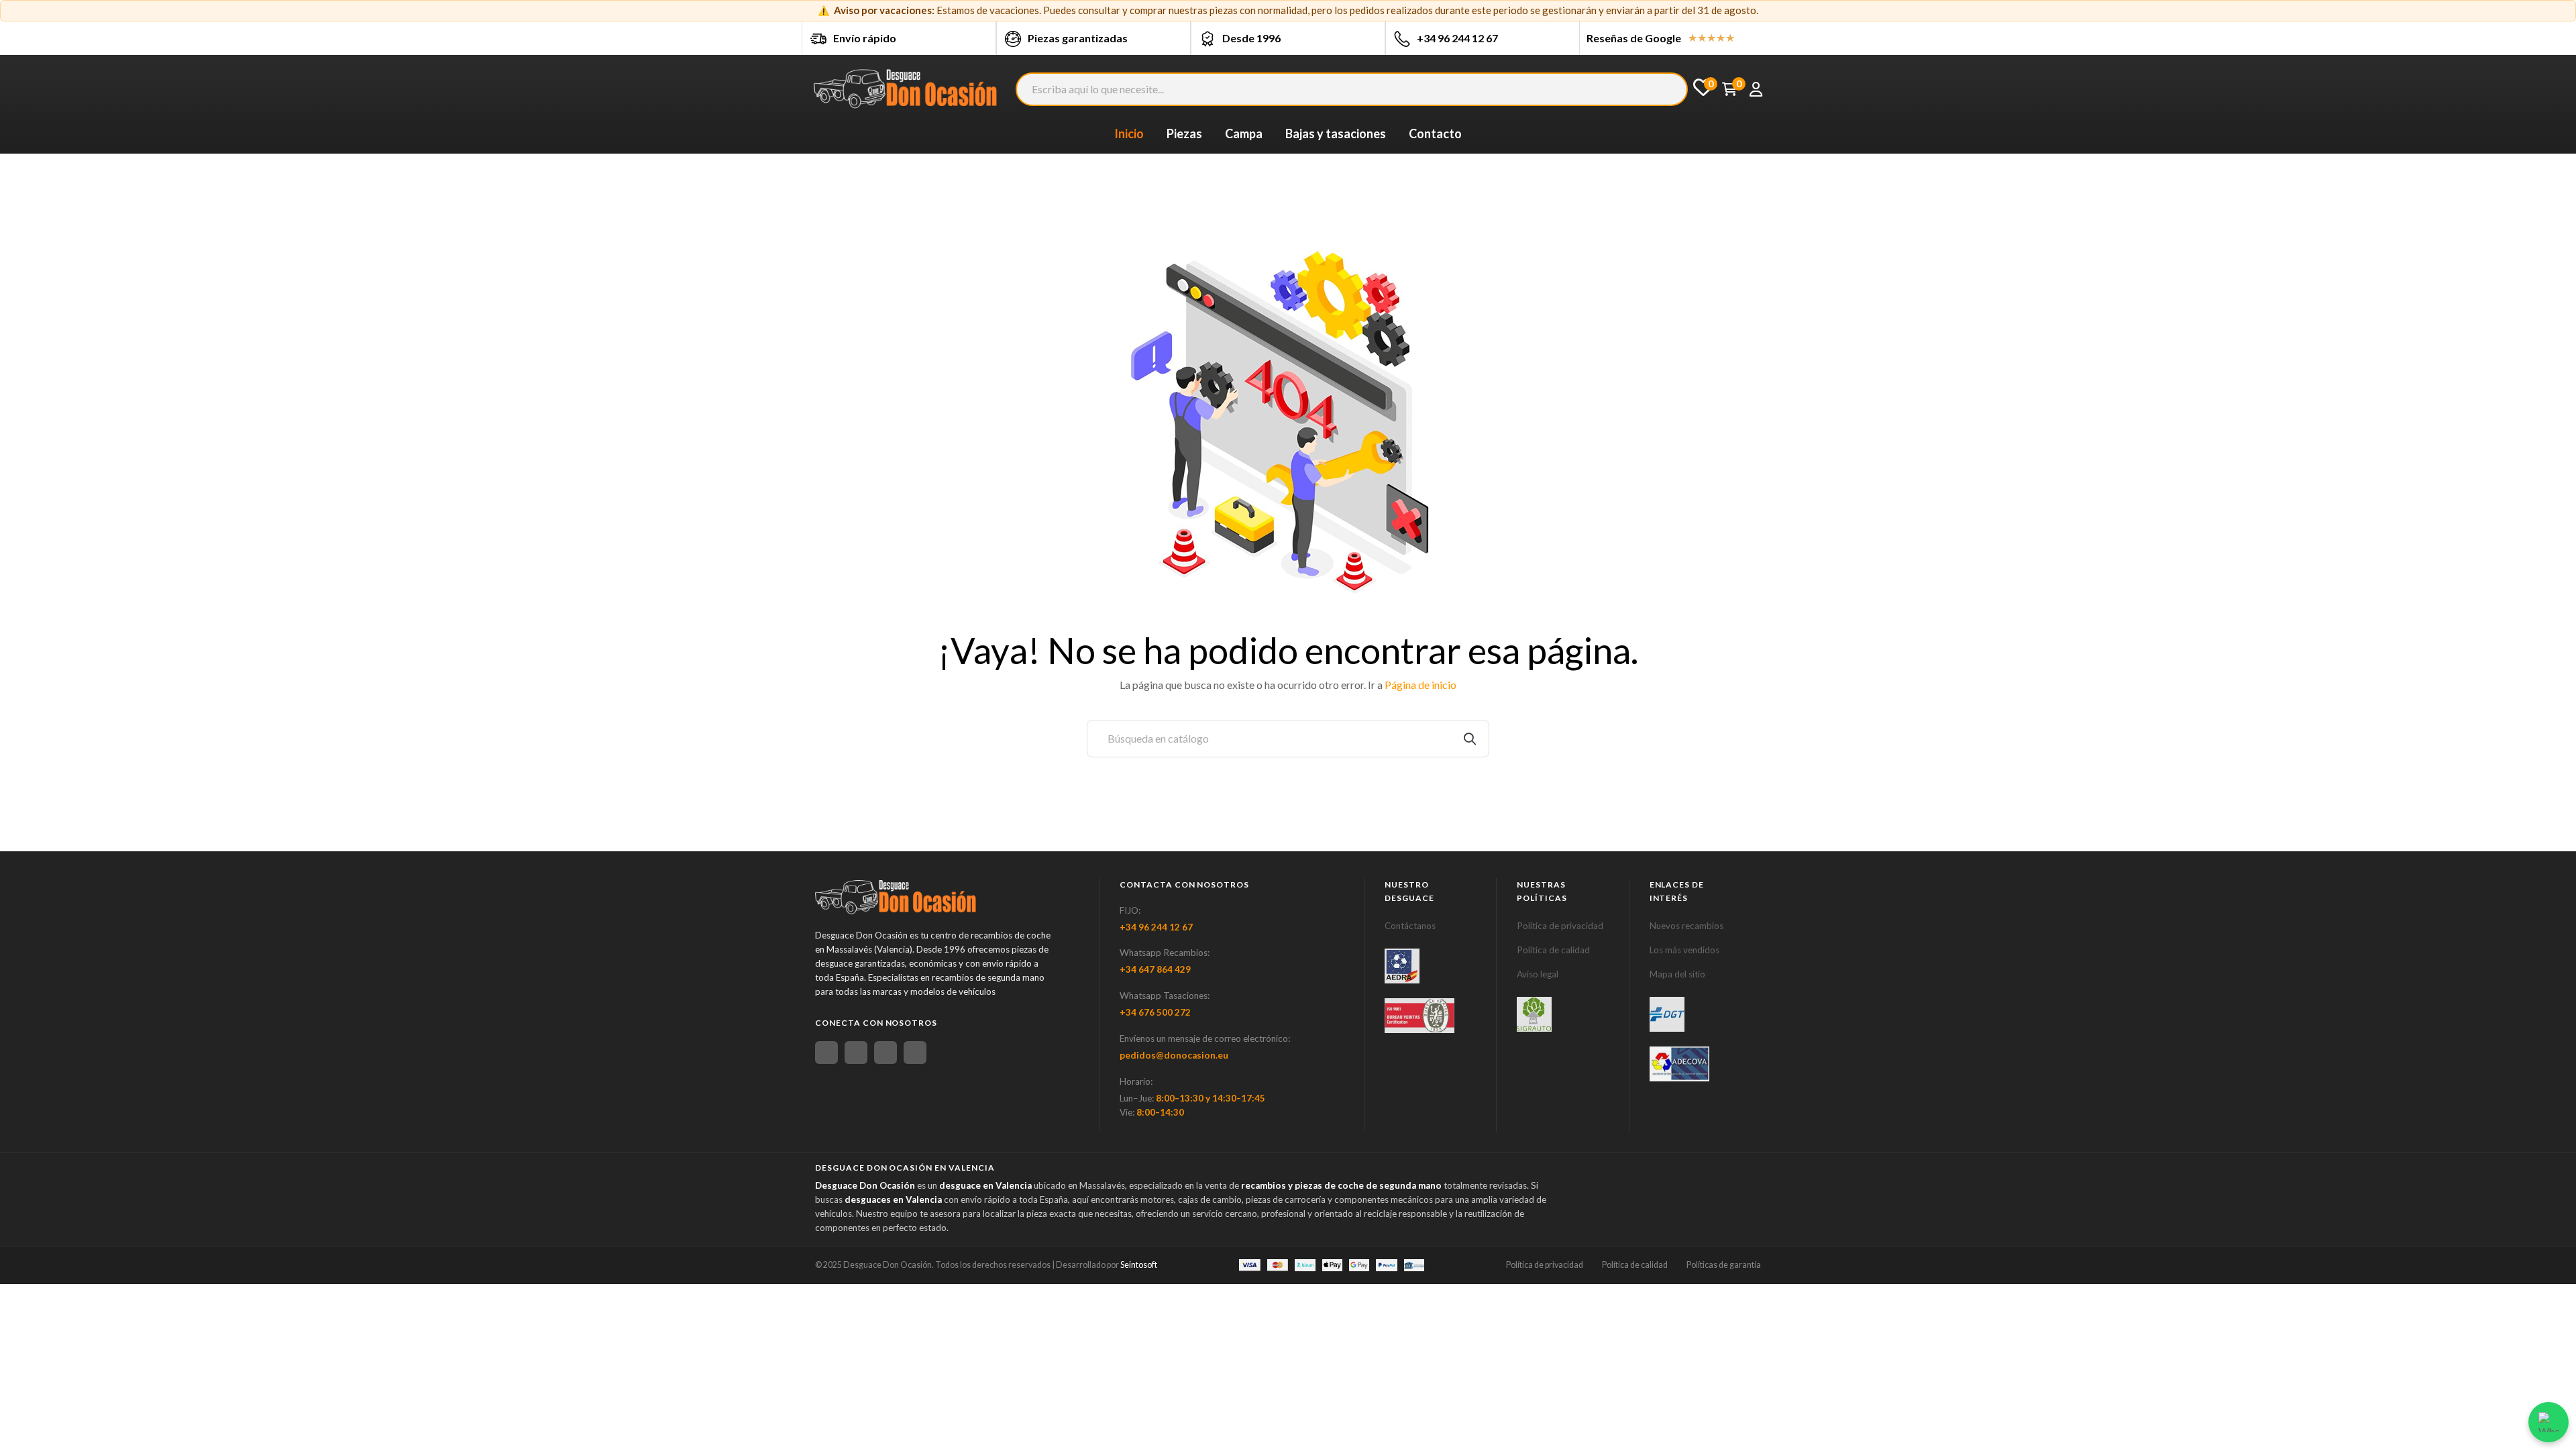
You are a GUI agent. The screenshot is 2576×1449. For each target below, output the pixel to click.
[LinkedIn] (915, 1053)
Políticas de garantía (1724, 1265)
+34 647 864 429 (1155, 969)
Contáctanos (1410, 926)
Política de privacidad (1560, 926)
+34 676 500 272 (1155, 1012)
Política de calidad (1553, 950)
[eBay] (856, 1053)
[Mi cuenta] (1756, 89)
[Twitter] (885, 1053)
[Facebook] (826, 1053)
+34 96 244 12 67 (1457, 38)
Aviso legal (1538, 974)
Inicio (1129, 133)
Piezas (1184, 133)
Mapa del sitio (1677, 974)
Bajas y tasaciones (1336, 133)
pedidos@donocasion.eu (1174, 1055)
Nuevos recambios (1686, 926)
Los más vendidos (1684, 950)
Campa (1244, 133)
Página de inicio (1420, 685)
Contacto (1435, 133)
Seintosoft (1139, 1265)
